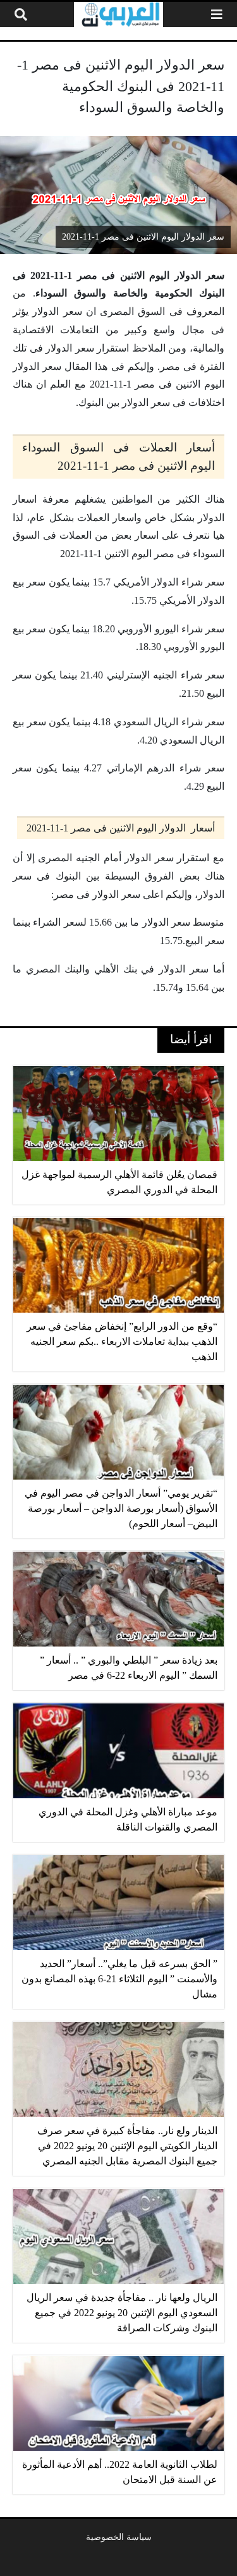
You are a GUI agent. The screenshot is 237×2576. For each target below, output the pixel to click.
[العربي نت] (118, 15)
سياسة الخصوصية (119, 2537)
